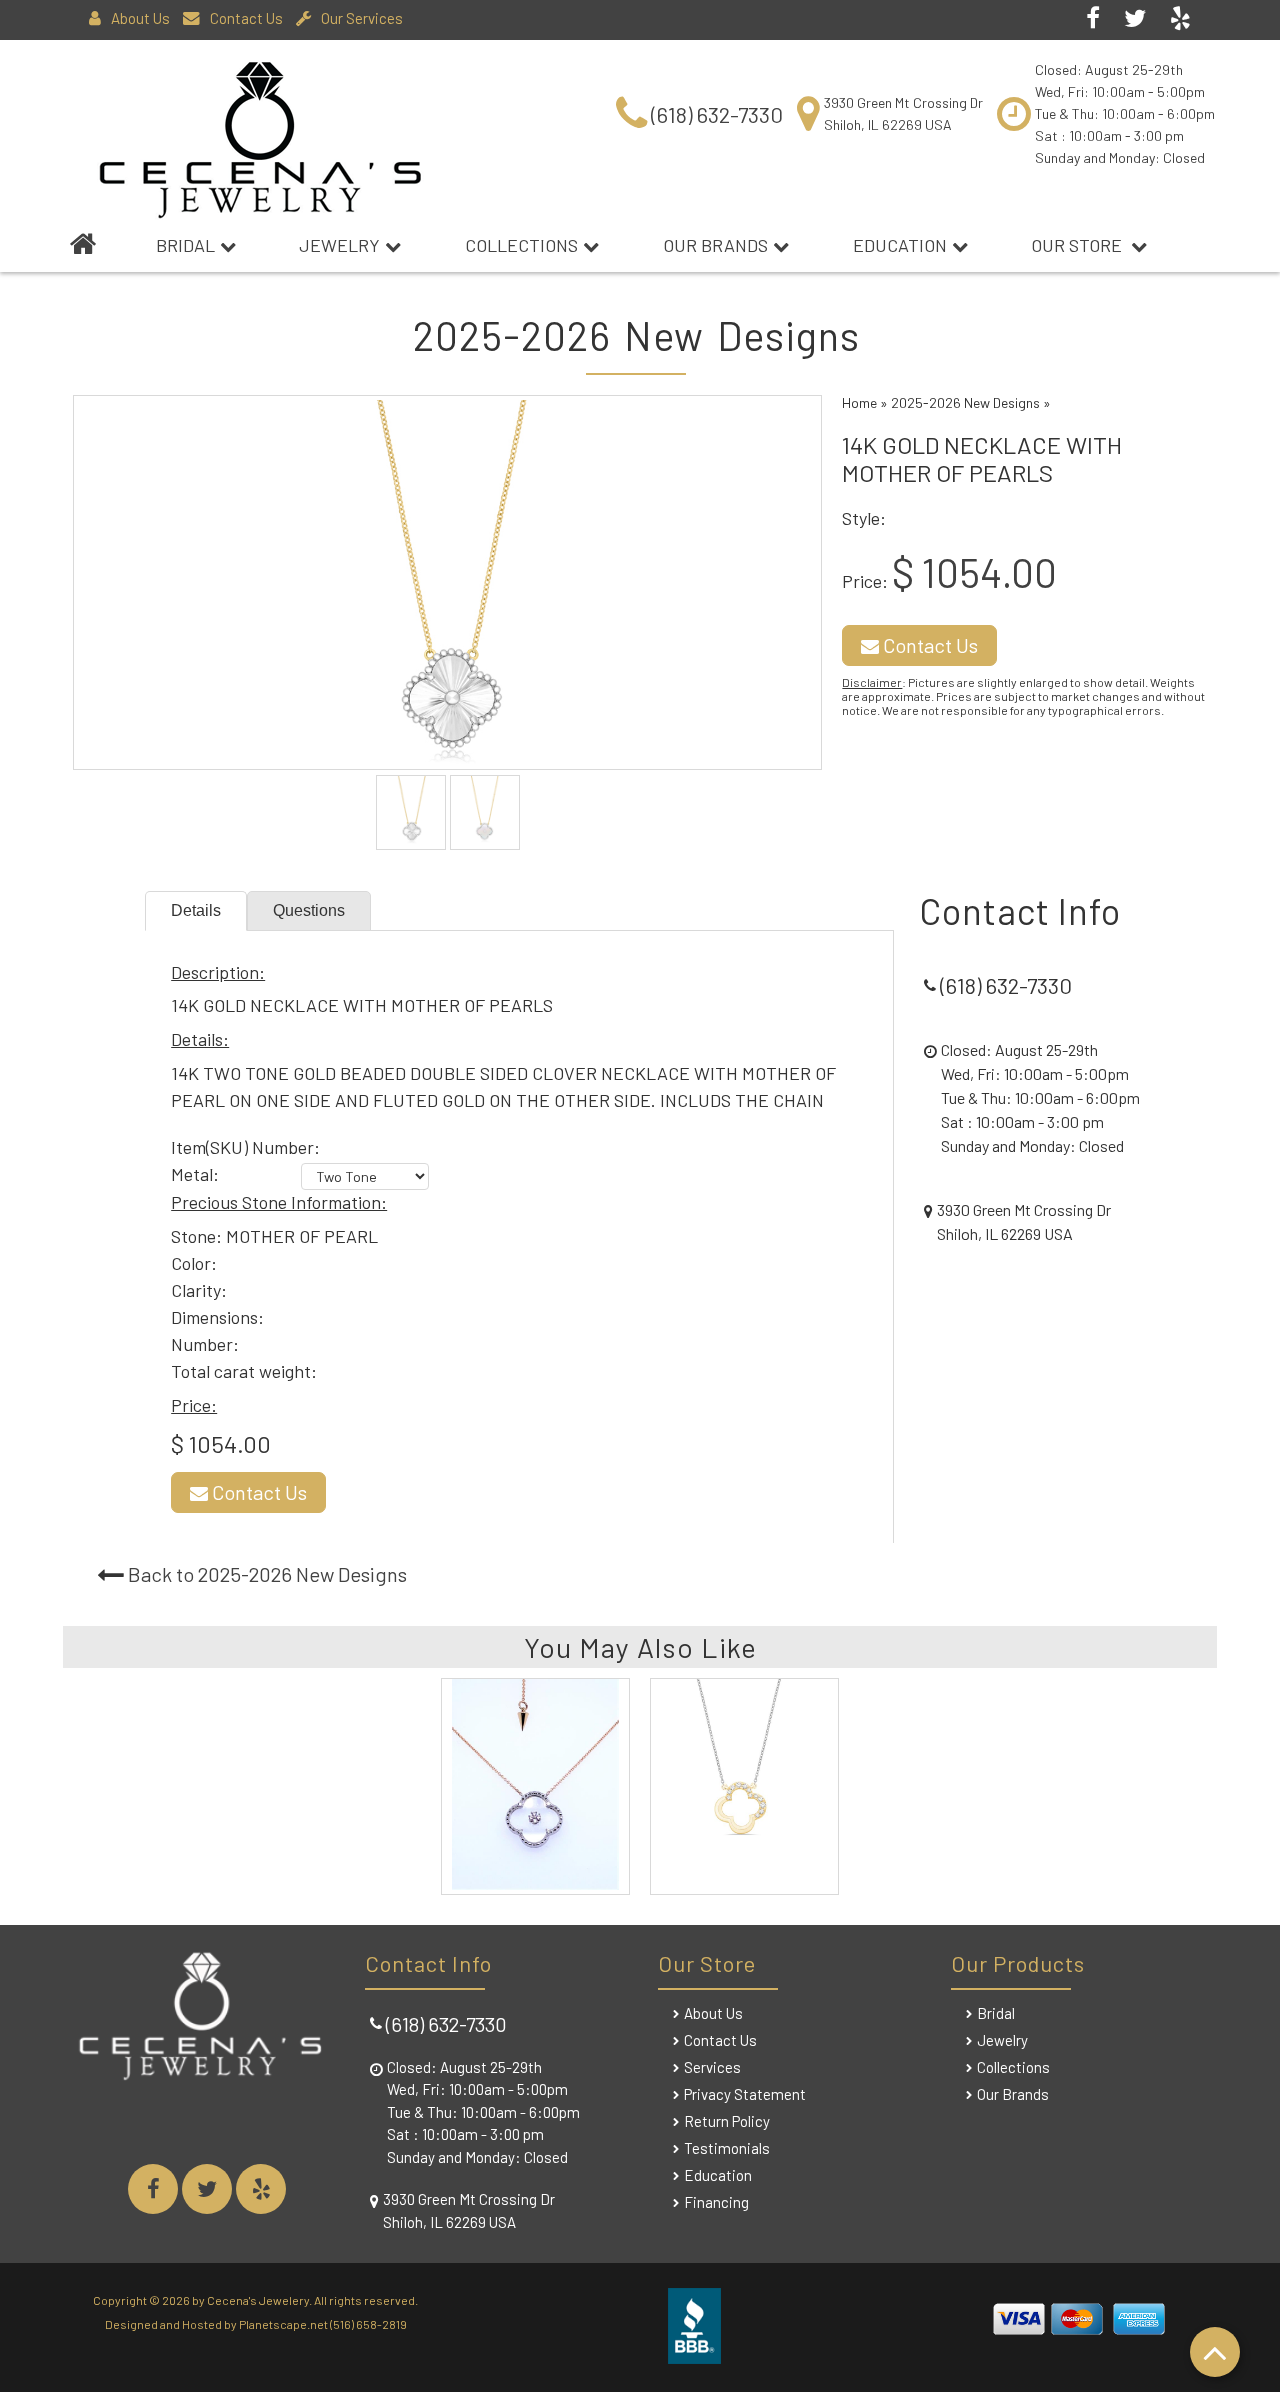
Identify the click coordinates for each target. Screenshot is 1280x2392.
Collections (521, 245)
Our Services (362, 18)
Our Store (1078, 245)
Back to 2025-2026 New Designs (267, 1574)
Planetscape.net (283, 2324)
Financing (716, 2202)
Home (859, 402)
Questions (309, 910)
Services (712, 2067)
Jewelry (339, 245)
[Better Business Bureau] (694, 2356)
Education (900, 245)
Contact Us (246, 18)
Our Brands (715, 245)
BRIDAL (185, 245)
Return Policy (727, 2121)
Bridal (996, 2013)
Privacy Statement (745, 2094)
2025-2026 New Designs (965, 402)
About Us (140, 18)
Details (196, 910)
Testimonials (727, 2148)
